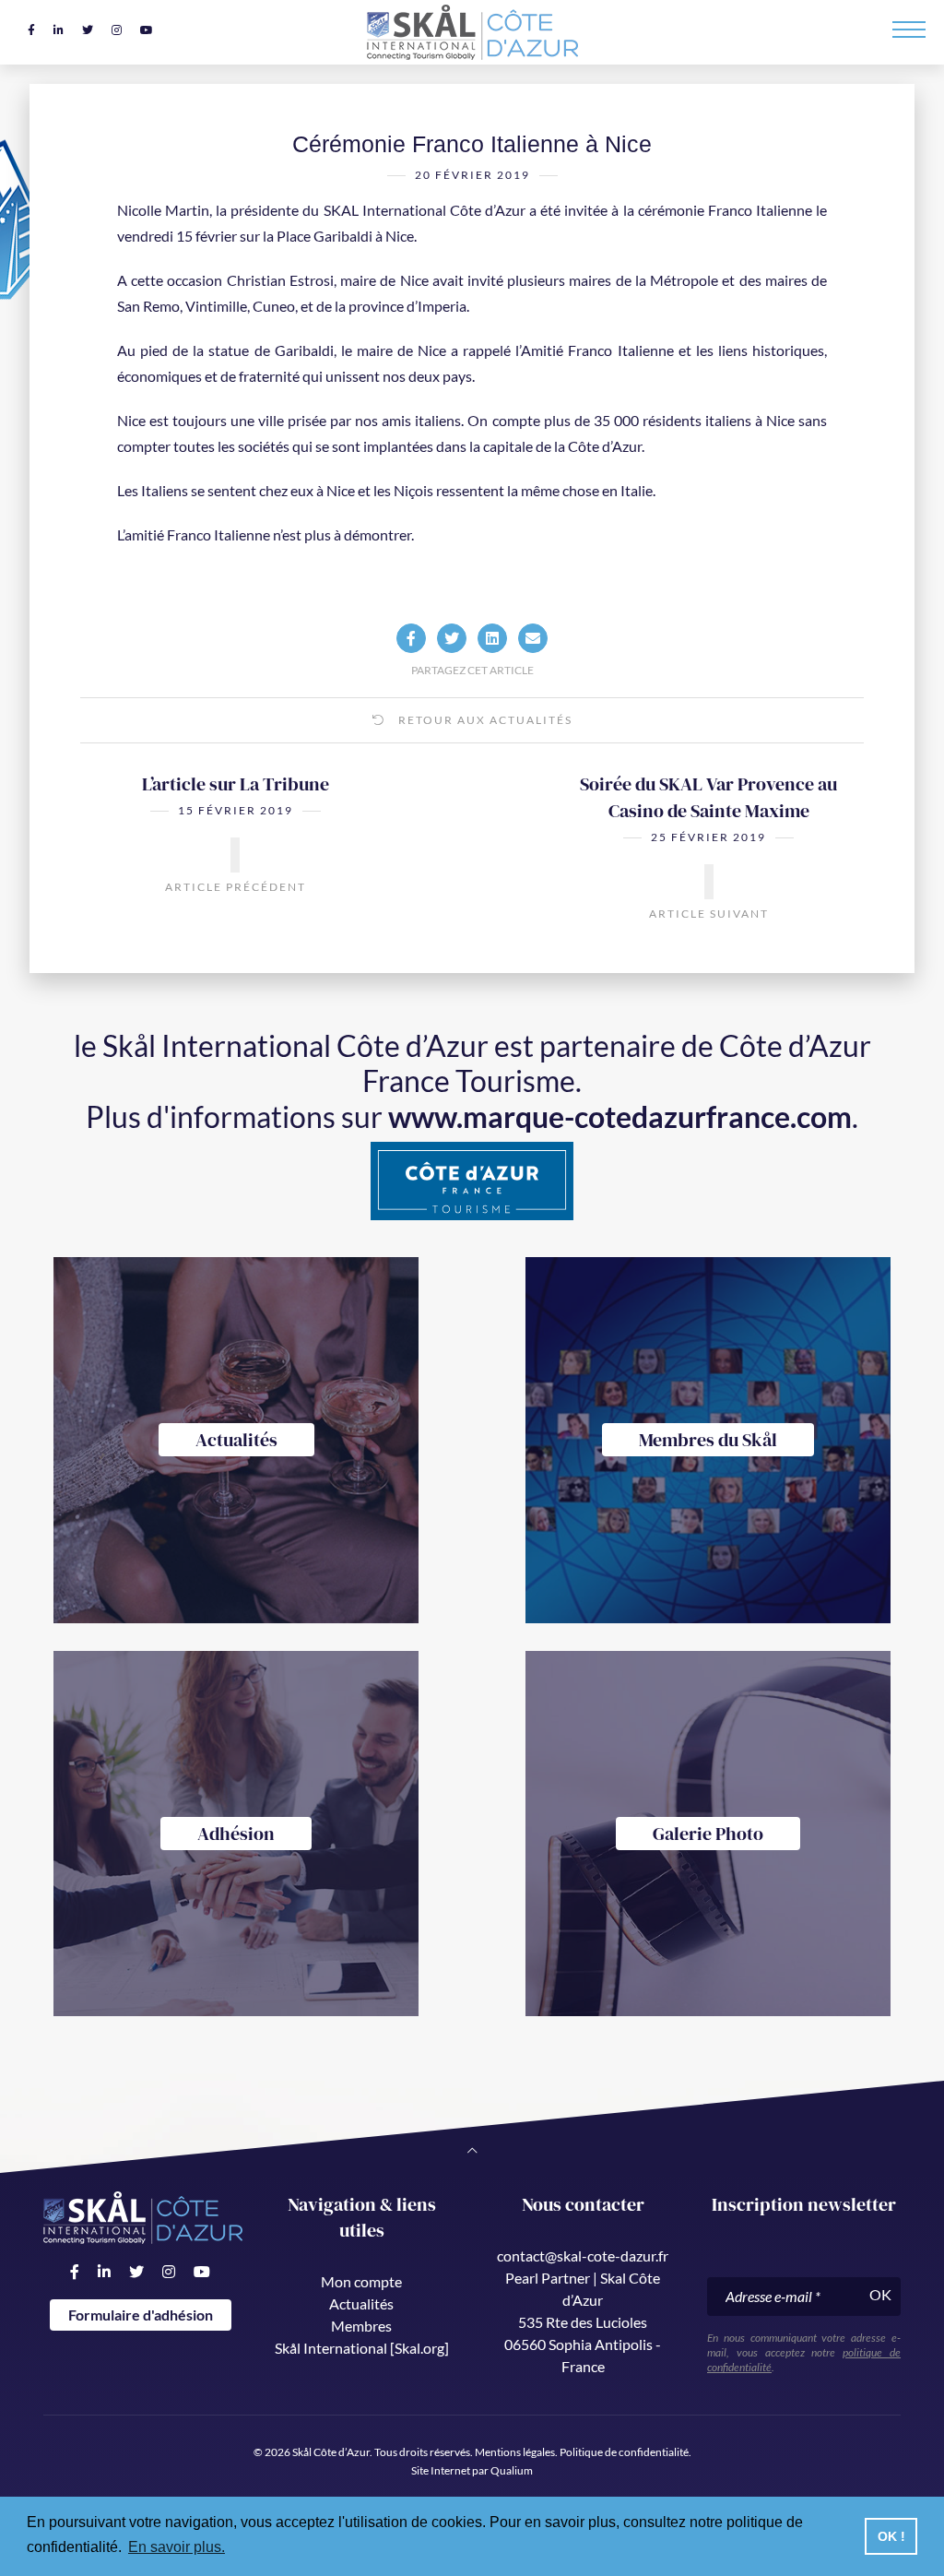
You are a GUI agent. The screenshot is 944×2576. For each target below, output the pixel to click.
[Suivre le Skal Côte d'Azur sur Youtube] (147, 30)
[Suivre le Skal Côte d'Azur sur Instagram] (117, 30)
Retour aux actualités (484, 720)
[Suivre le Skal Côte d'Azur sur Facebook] (31, 30)
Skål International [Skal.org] (362, 2348)
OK (880, 2294)
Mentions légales (515, 2452)
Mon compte (361, 2281)
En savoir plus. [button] (177, 2547)
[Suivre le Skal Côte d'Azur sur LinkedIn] (59, 30)
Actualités (361, 2303)
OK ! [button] (891, 2536)
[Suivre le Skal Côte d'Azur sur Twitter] (88, 30)
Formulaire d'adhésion (141, 2315)
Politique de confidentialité (624, 2452)
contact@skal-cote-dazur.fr (583, 2255)
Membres (361, 2326)
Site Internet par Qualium (472, 2470)
